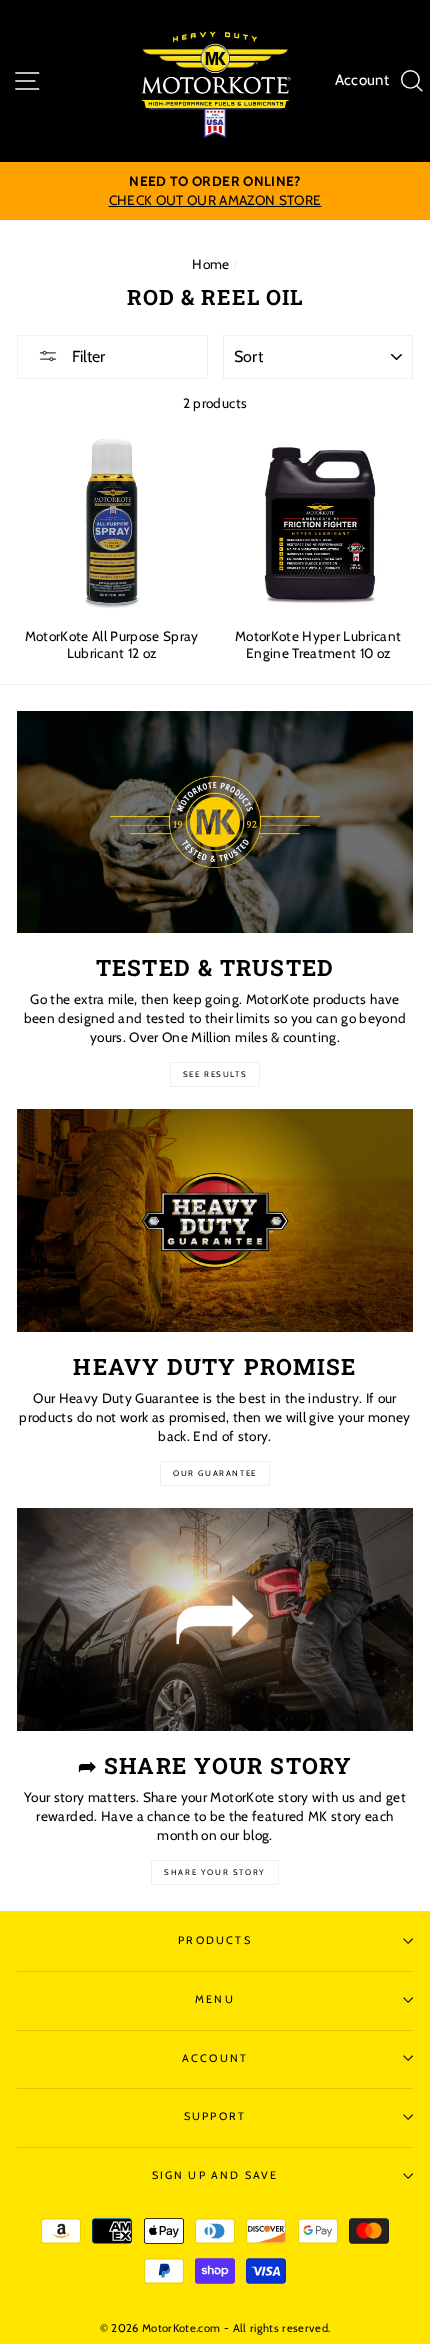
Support (215, 2116)
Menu (215, 1999)
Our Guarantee (215, 1473)
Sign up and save (215, 2175)
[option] (215, 191)
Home (210, 264)
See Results (215, 1074)
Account (362, 80)
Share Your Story (215, 1872)
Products (214, 1940)
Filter (86, 356)
